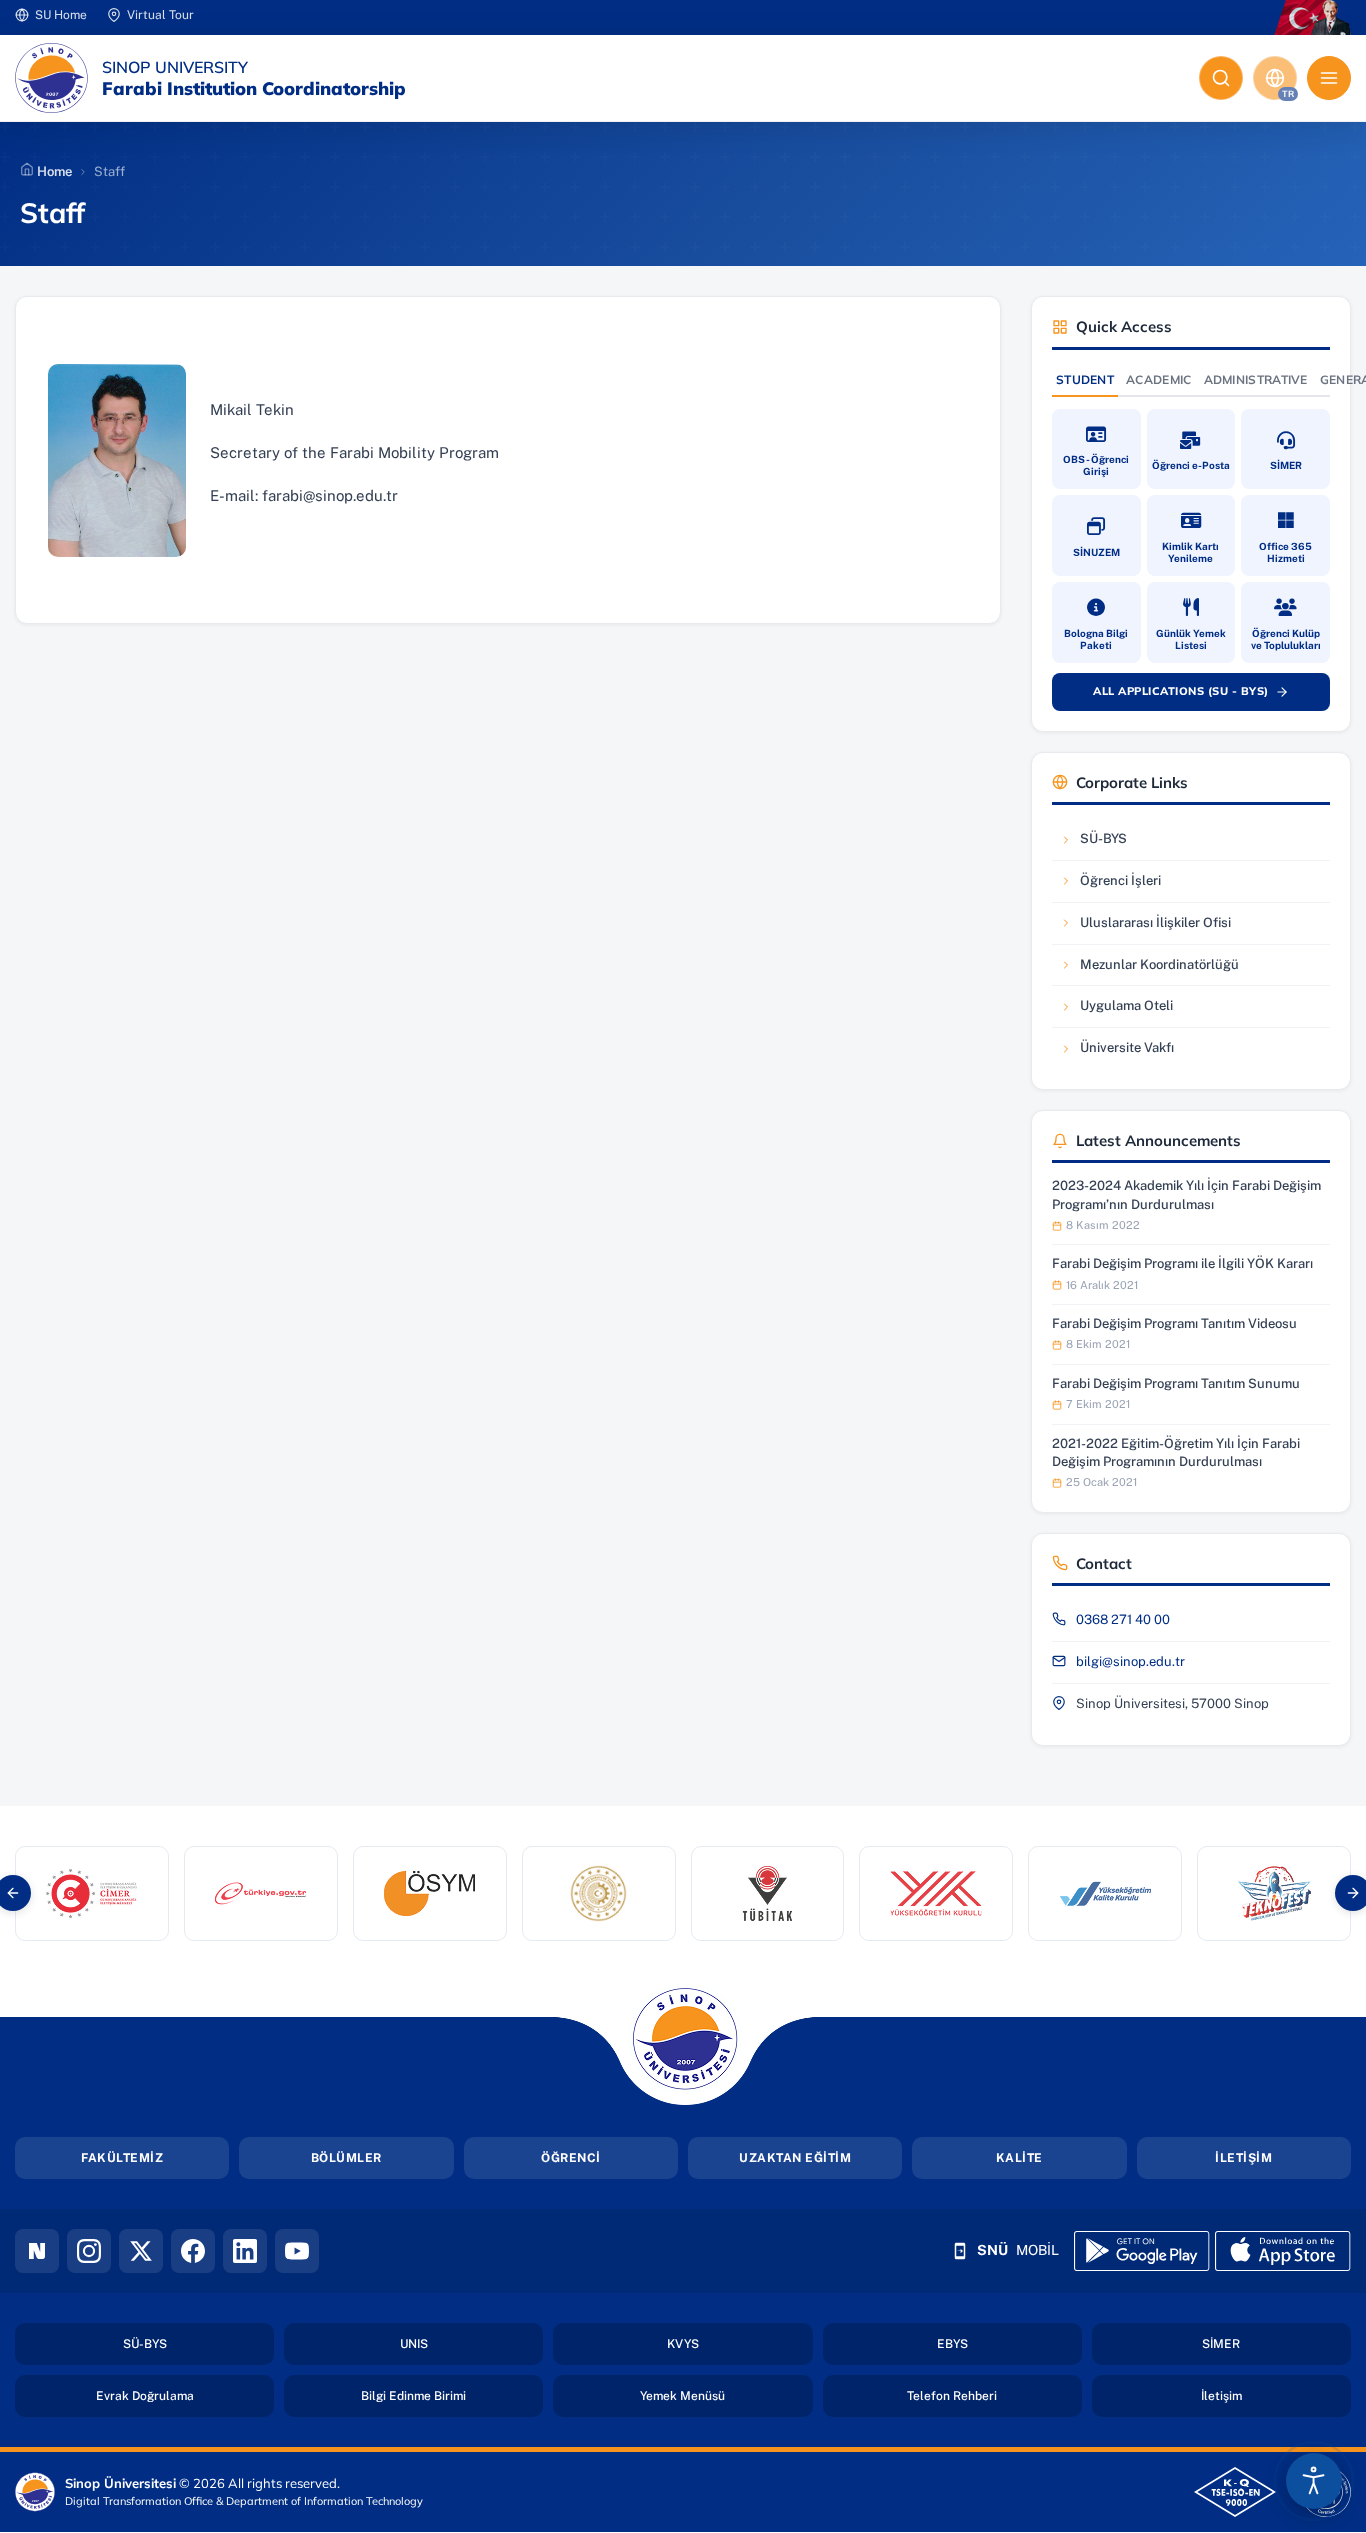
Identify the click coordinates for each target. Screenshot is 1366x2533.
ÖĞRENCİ (571, 2158)
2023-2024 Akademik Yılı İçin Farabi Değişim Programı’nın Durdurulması (1186, 1194)
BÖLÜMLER (346, 2158)
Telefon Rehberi (994, 2395)
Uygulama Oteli (1120, 1010)
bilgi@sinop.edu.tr (1130, 1661)
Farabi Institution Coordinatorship (254, 89)
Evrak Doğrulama (185, 2395)
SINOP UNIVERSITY (175, 67)
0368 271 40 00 (1123, 1619)
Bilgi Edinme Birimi (452, 2395)
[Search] (1221, 78)
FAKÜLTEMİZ (122, 2158)
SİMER (1276, 2343)
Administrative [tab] (1256, 379)
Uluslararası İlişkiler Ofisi (1145, 927)
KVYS (739, 2343)
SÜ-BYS (1120, 843)
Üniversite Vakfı (1120, 1052)
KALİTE (1019, 2158)
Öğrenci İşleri (1120, 885)
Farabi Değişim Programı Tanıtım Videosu (1174, 1323)
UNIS (471, 2343)
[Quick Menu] (1329, 78)
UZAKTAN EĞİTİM (795, 2158)
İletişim (1276, 2395)
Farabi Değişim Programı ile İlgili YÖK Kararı (1182, 1263)
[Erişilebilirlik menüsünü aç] (1314, 2481)
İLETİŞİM (1243, 2158)
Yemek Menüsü (726, 2395)
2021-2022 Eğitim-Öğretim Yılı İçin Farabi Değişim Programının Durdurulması (1176, 1452)
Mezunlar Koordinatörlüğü (1149, 969)
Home (53, 171)
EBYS (1009, 2343)
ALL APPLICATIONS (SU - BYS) (1202, 695)
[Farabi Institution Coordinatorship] (51, 78)
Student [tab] (1085, 379)
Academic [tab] (1158, 379)
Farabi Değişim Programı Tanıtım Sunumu (1176, 1383)
